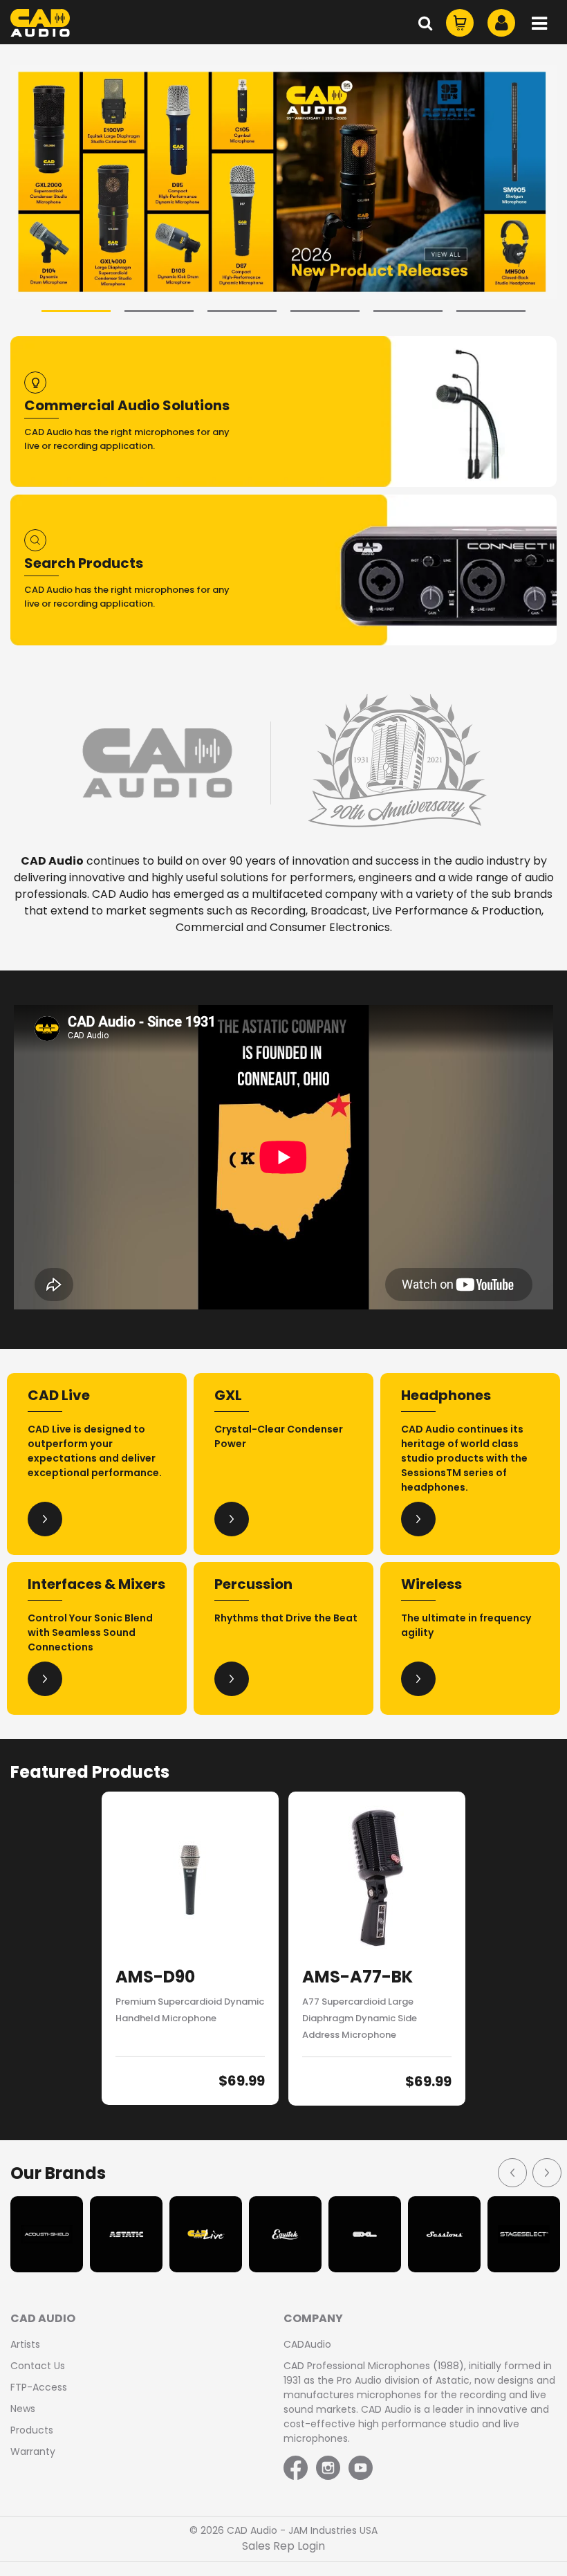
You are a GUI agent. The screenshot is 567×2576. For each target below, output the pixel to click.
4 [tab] (325, 311)
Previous (512, 2172)
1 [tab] (76, 311)
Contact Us (38, 2366)
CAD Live (59, 1395)
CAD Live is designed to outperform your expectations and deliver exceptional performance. (95, 1451)
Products (32, 2430)
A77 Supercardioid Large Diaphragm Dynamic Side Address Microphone (360, 2018)
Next (546, 2172)
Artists (25, 2344)
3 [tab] (242, 311)
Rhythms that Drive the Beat (286, 1618)
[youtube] (361, 2469)
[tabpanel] (283, 182)
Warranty (33, 2451)
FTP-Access (39, 2387)
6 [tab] (491, 311)
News (23, 2409)
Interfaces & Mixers (96, 1584)
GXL (228, 1395)
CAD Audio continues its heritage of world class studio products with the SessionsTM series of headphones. (464, 1458)
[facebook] (297, 2469)
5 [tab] (408, 311)
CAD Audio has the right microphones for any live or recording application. (127, 439)
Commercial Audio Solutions (127, 405)
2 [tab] (159, 311)
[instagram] (328, 2469)
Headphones (446, 1395)
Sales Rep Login (283, 2546)
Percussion (253, 1584)
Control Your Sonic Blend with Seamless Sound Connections (90, 1632)
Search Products (84, 563)
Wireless (431, 1584)
